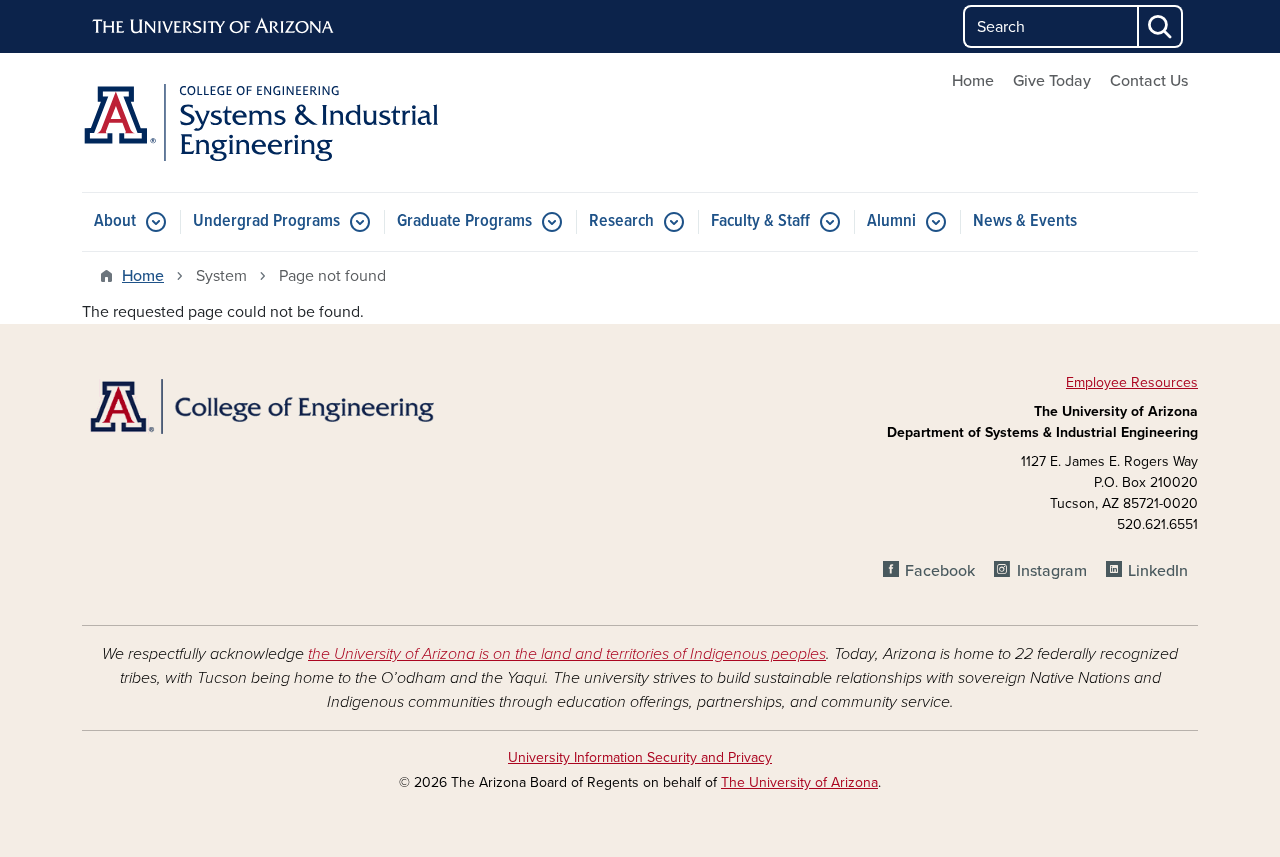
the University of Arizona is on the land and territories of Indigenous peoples (567, 654)
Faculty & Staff (760, 221)
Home (973, 81)
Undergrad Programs (266, 221)
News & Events (1025, 221)
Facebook (940, 571)
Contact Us (1149, 81)
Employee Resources (1132, 382)
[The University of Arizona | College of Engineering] (260, 405)
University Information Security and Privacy (640, 757)
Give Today (1052, 81)
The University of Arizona (799, 782)
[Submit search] (1161, 26)
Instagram (1051, 571)
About (115, 221)
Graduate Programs (464, 221)
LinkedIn (1158, 571)
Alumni (891, 221)
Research (621, 221)
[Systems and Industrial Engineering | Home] (260, 122)
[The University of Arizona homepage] (214, 27)
